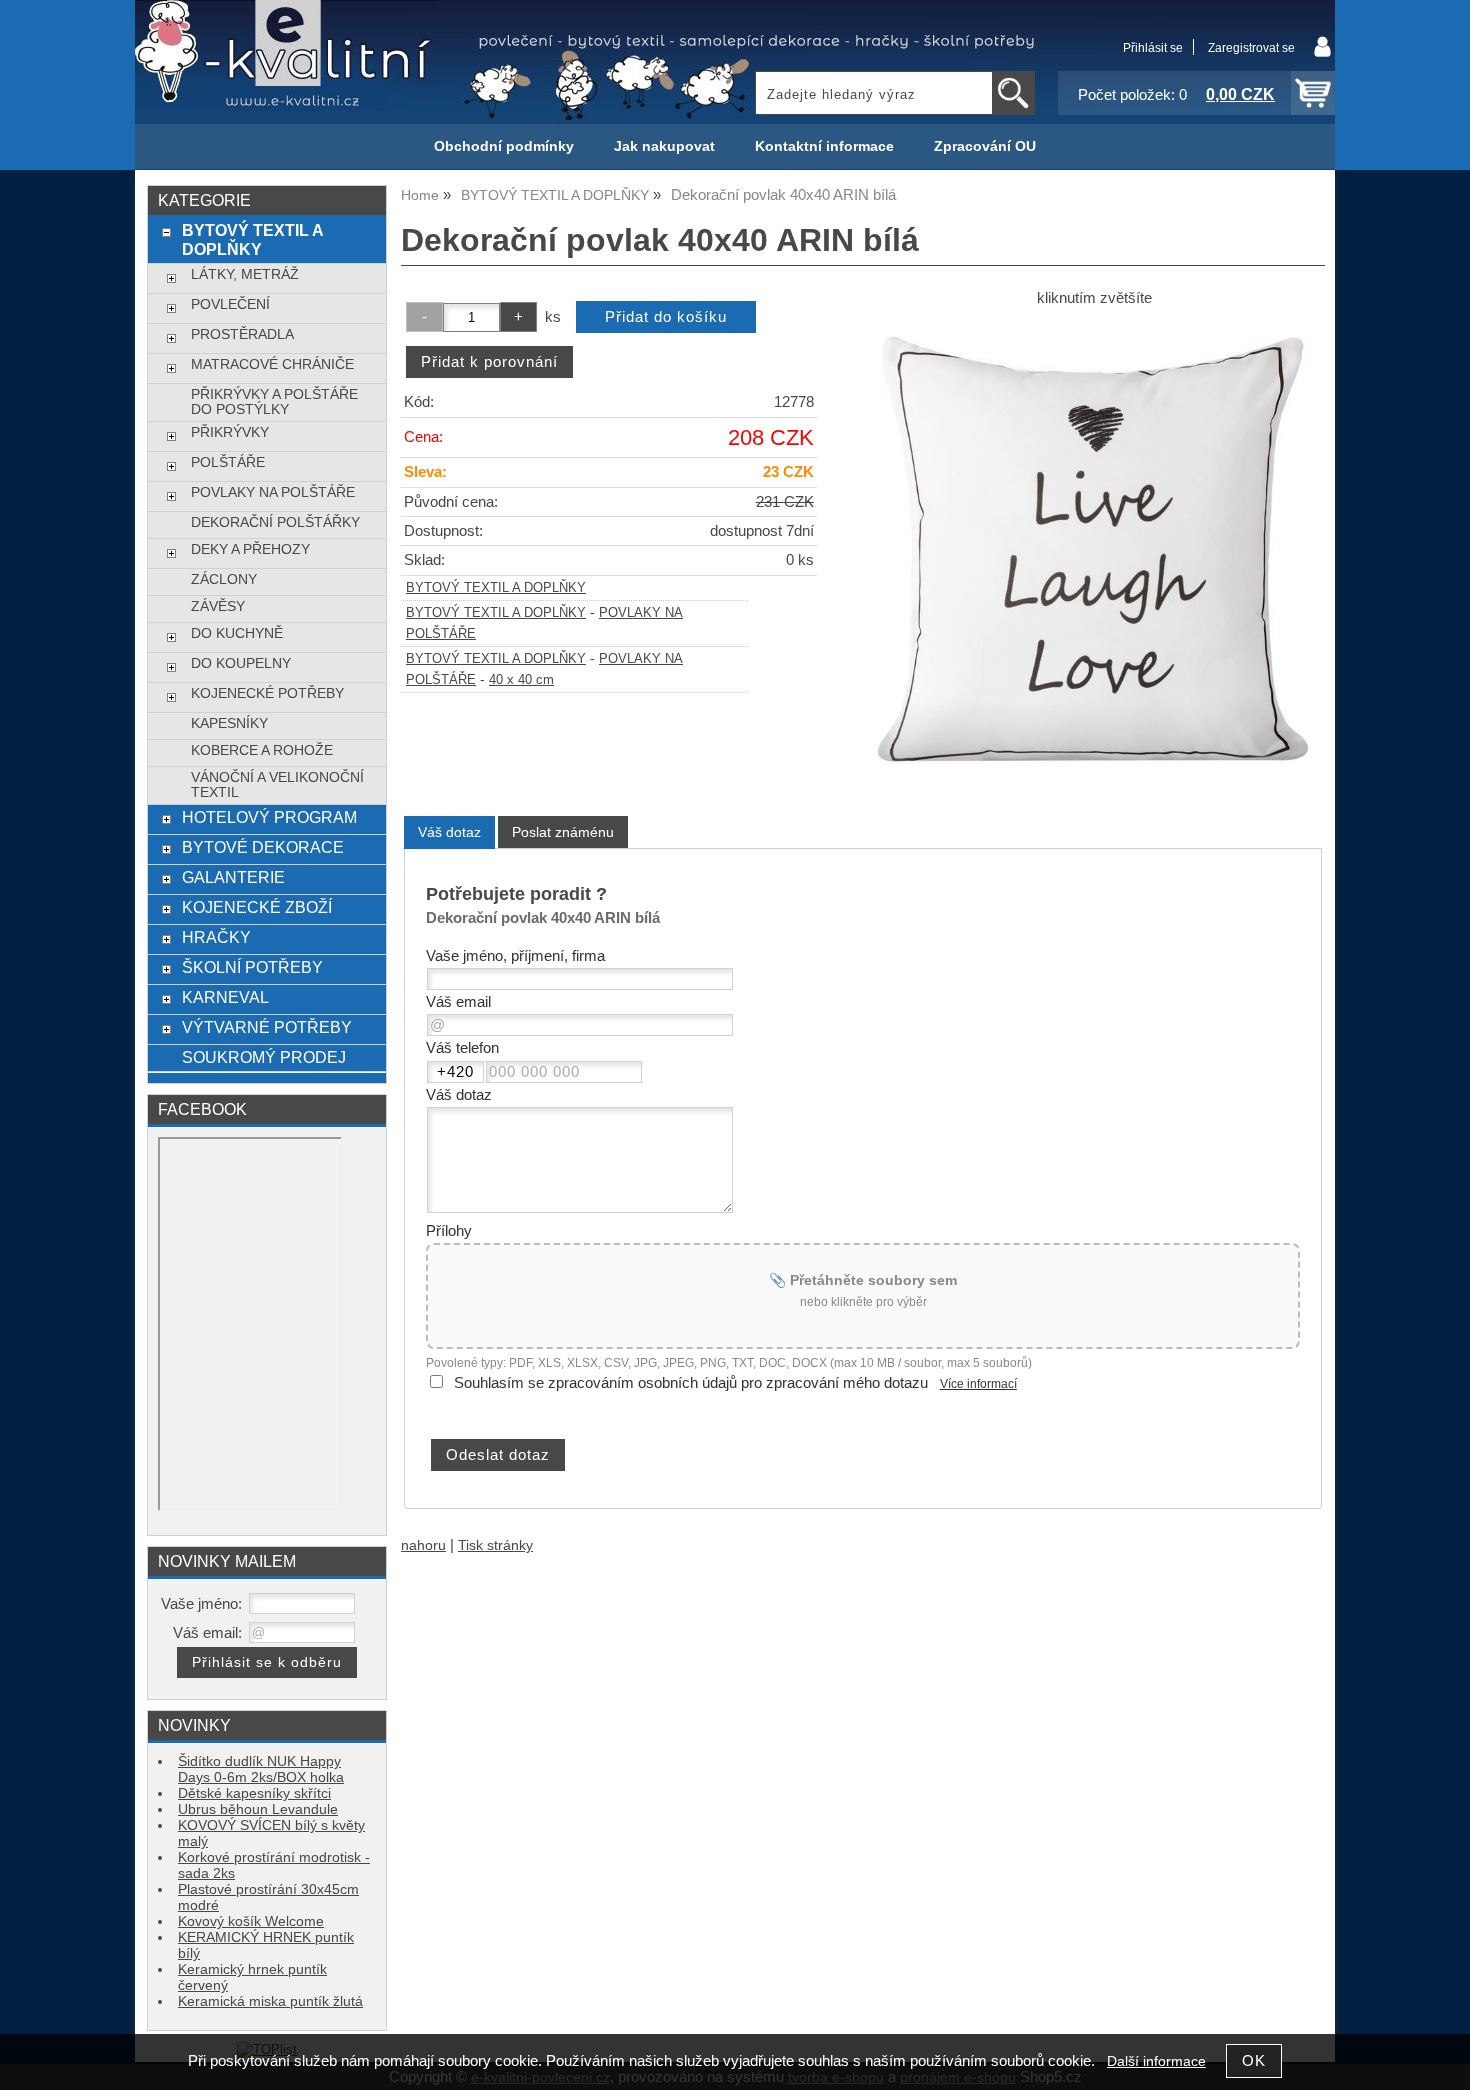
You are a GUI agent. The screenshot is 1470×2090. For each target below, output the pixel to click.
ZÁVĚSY (218, 606)
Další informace (1156, 2061)
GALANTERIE (233, 877)
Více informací (978, 1384)
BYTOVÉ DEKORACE (263, 847)
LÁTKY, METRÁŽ (245, 274)
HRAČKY (216, 937)
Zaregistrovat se (1251, 48)
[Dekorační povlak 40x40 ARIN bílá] (1094, 549)
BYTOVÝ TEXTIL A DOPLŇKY (496, 588)
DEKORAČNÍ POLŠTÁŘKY (275, 522)
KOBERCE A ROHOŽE (262, 750)
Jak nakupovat (664, 146)
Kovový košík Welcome (251, 1921)
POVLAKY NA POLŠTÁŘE (273, 492)
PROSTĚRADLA (242, 334)
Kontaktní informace (824, 146)
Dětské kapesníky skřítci (254, 1793)
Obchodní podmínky (504, 146)
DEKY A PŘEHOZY (250, 549)
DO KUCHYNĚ (237, 633)
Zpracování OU (985, 146)
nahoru (423, 1545)
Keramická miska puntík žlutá (270, 2001)
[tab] (449, 832)
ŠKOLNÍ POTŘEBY (252, 967)
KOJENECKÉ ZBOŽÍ (257, 907)
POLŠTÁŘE (228, 462)
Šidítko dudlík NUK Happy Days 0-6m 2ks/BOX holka (261, 1769)
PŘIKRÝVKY (230, 432)
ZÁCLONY (224, 579)
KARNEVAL (225, 997)
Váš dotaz (449, 832)
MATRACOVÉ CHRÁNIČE (272, 364)
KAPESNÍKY (229, 723)
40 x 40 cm (521, 680)
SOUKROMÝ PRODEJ (264, 1057)
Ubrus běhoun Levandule (258, 1809)
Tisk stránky (495, 1545)
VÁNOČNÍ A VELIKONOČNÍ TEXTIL (277, 785)
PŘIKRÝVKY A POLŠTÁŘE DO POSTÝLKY (274, 402)
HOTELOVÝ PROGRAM (269, 817)
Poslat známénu (563, 832)
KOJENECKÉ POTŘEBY (267, 693)
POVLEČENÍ (230, 304)
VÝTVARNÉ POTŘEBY (267, 1027)
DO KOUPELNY (241, 663)
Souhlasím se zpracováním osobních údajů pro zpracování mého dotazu (691, 1383)
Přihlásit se (1153, 48)
